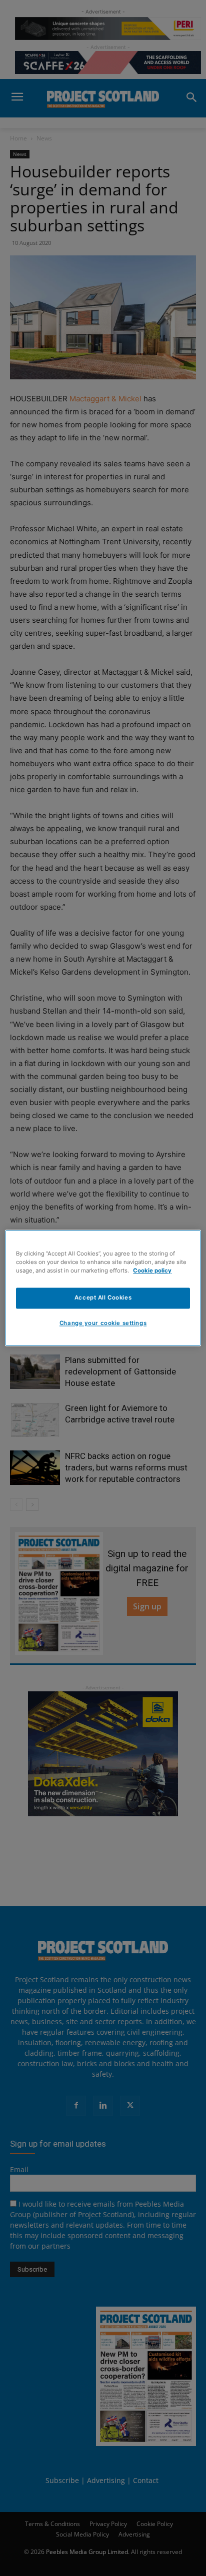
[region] (103, 1288)
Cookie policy (152, 1271)
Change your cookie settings (103, 1323)
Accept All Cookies (103, 1298)
